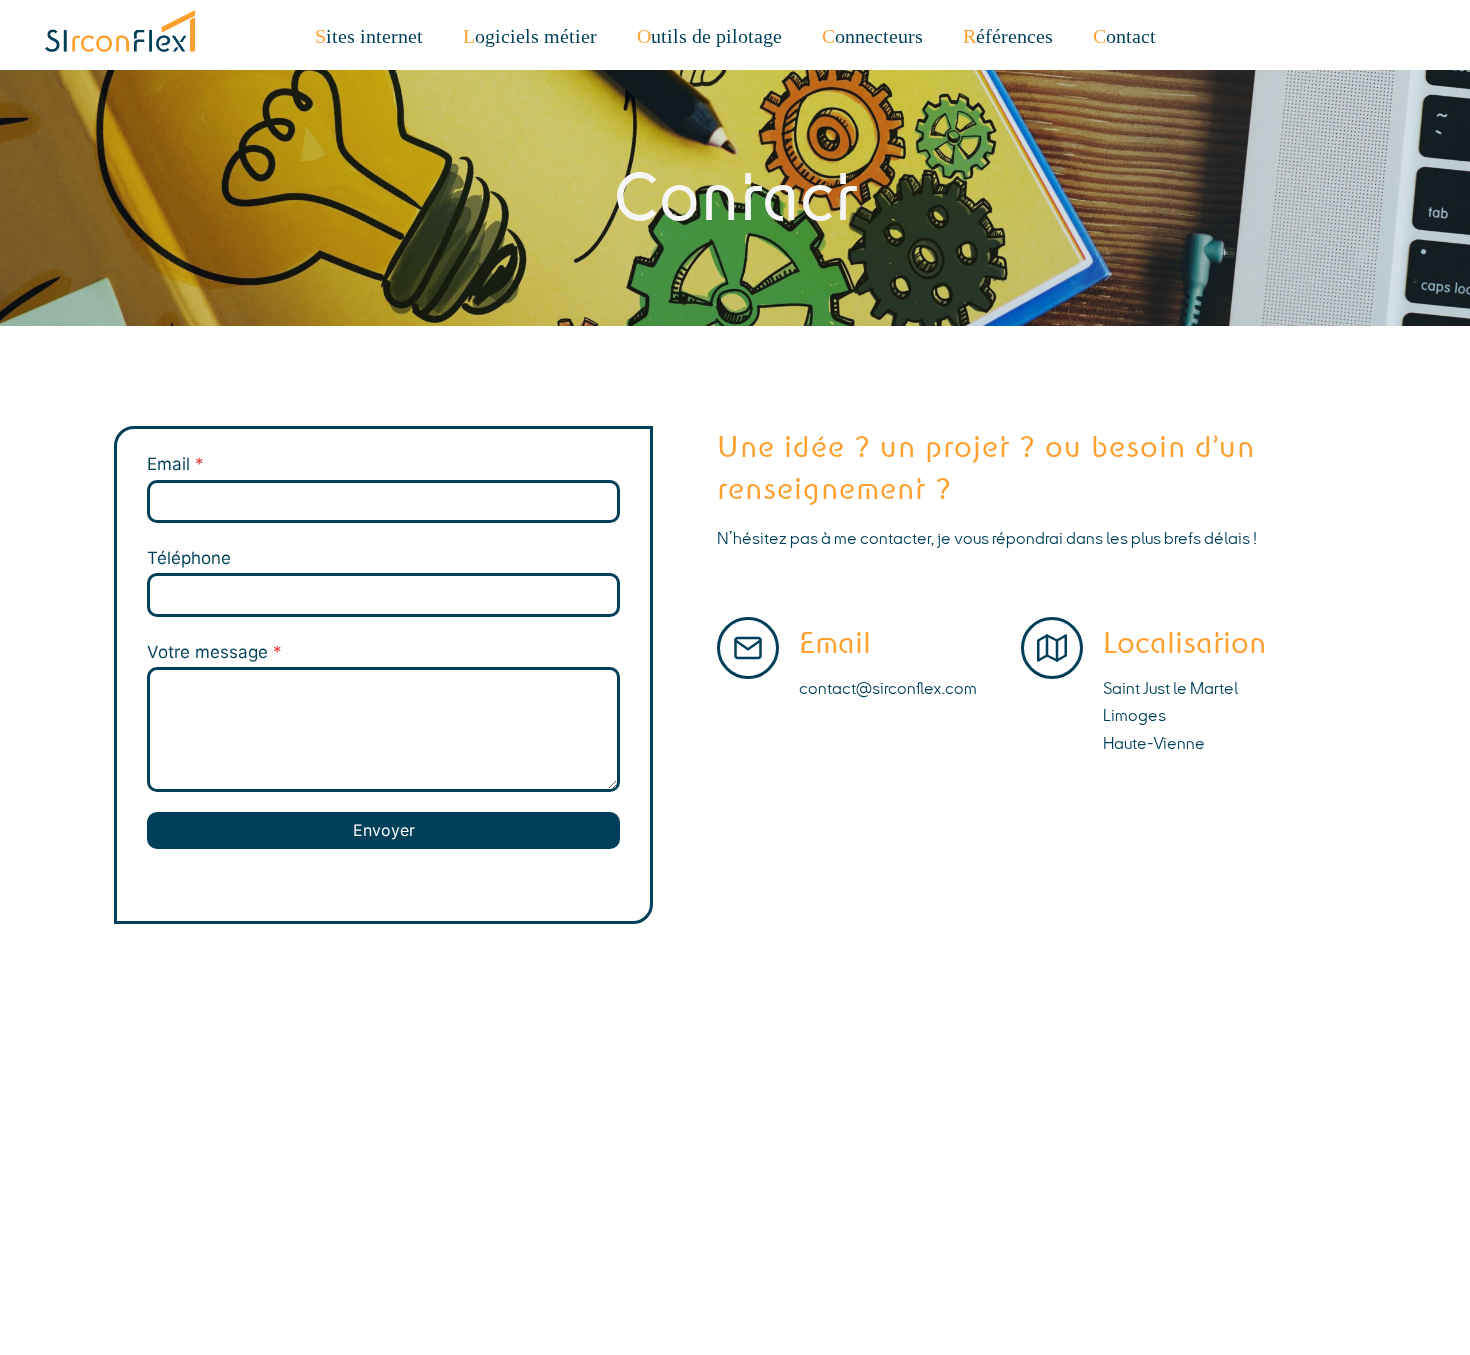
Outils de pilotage (709, 36)
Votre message (214, 652)
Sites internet (369, 36)
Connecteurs (872, 36)
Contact (1124, 36)
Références (1008, 36)
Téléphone (189, 558)
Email (175, 464)
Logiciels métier (530, 36)
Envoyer (384, 830)
